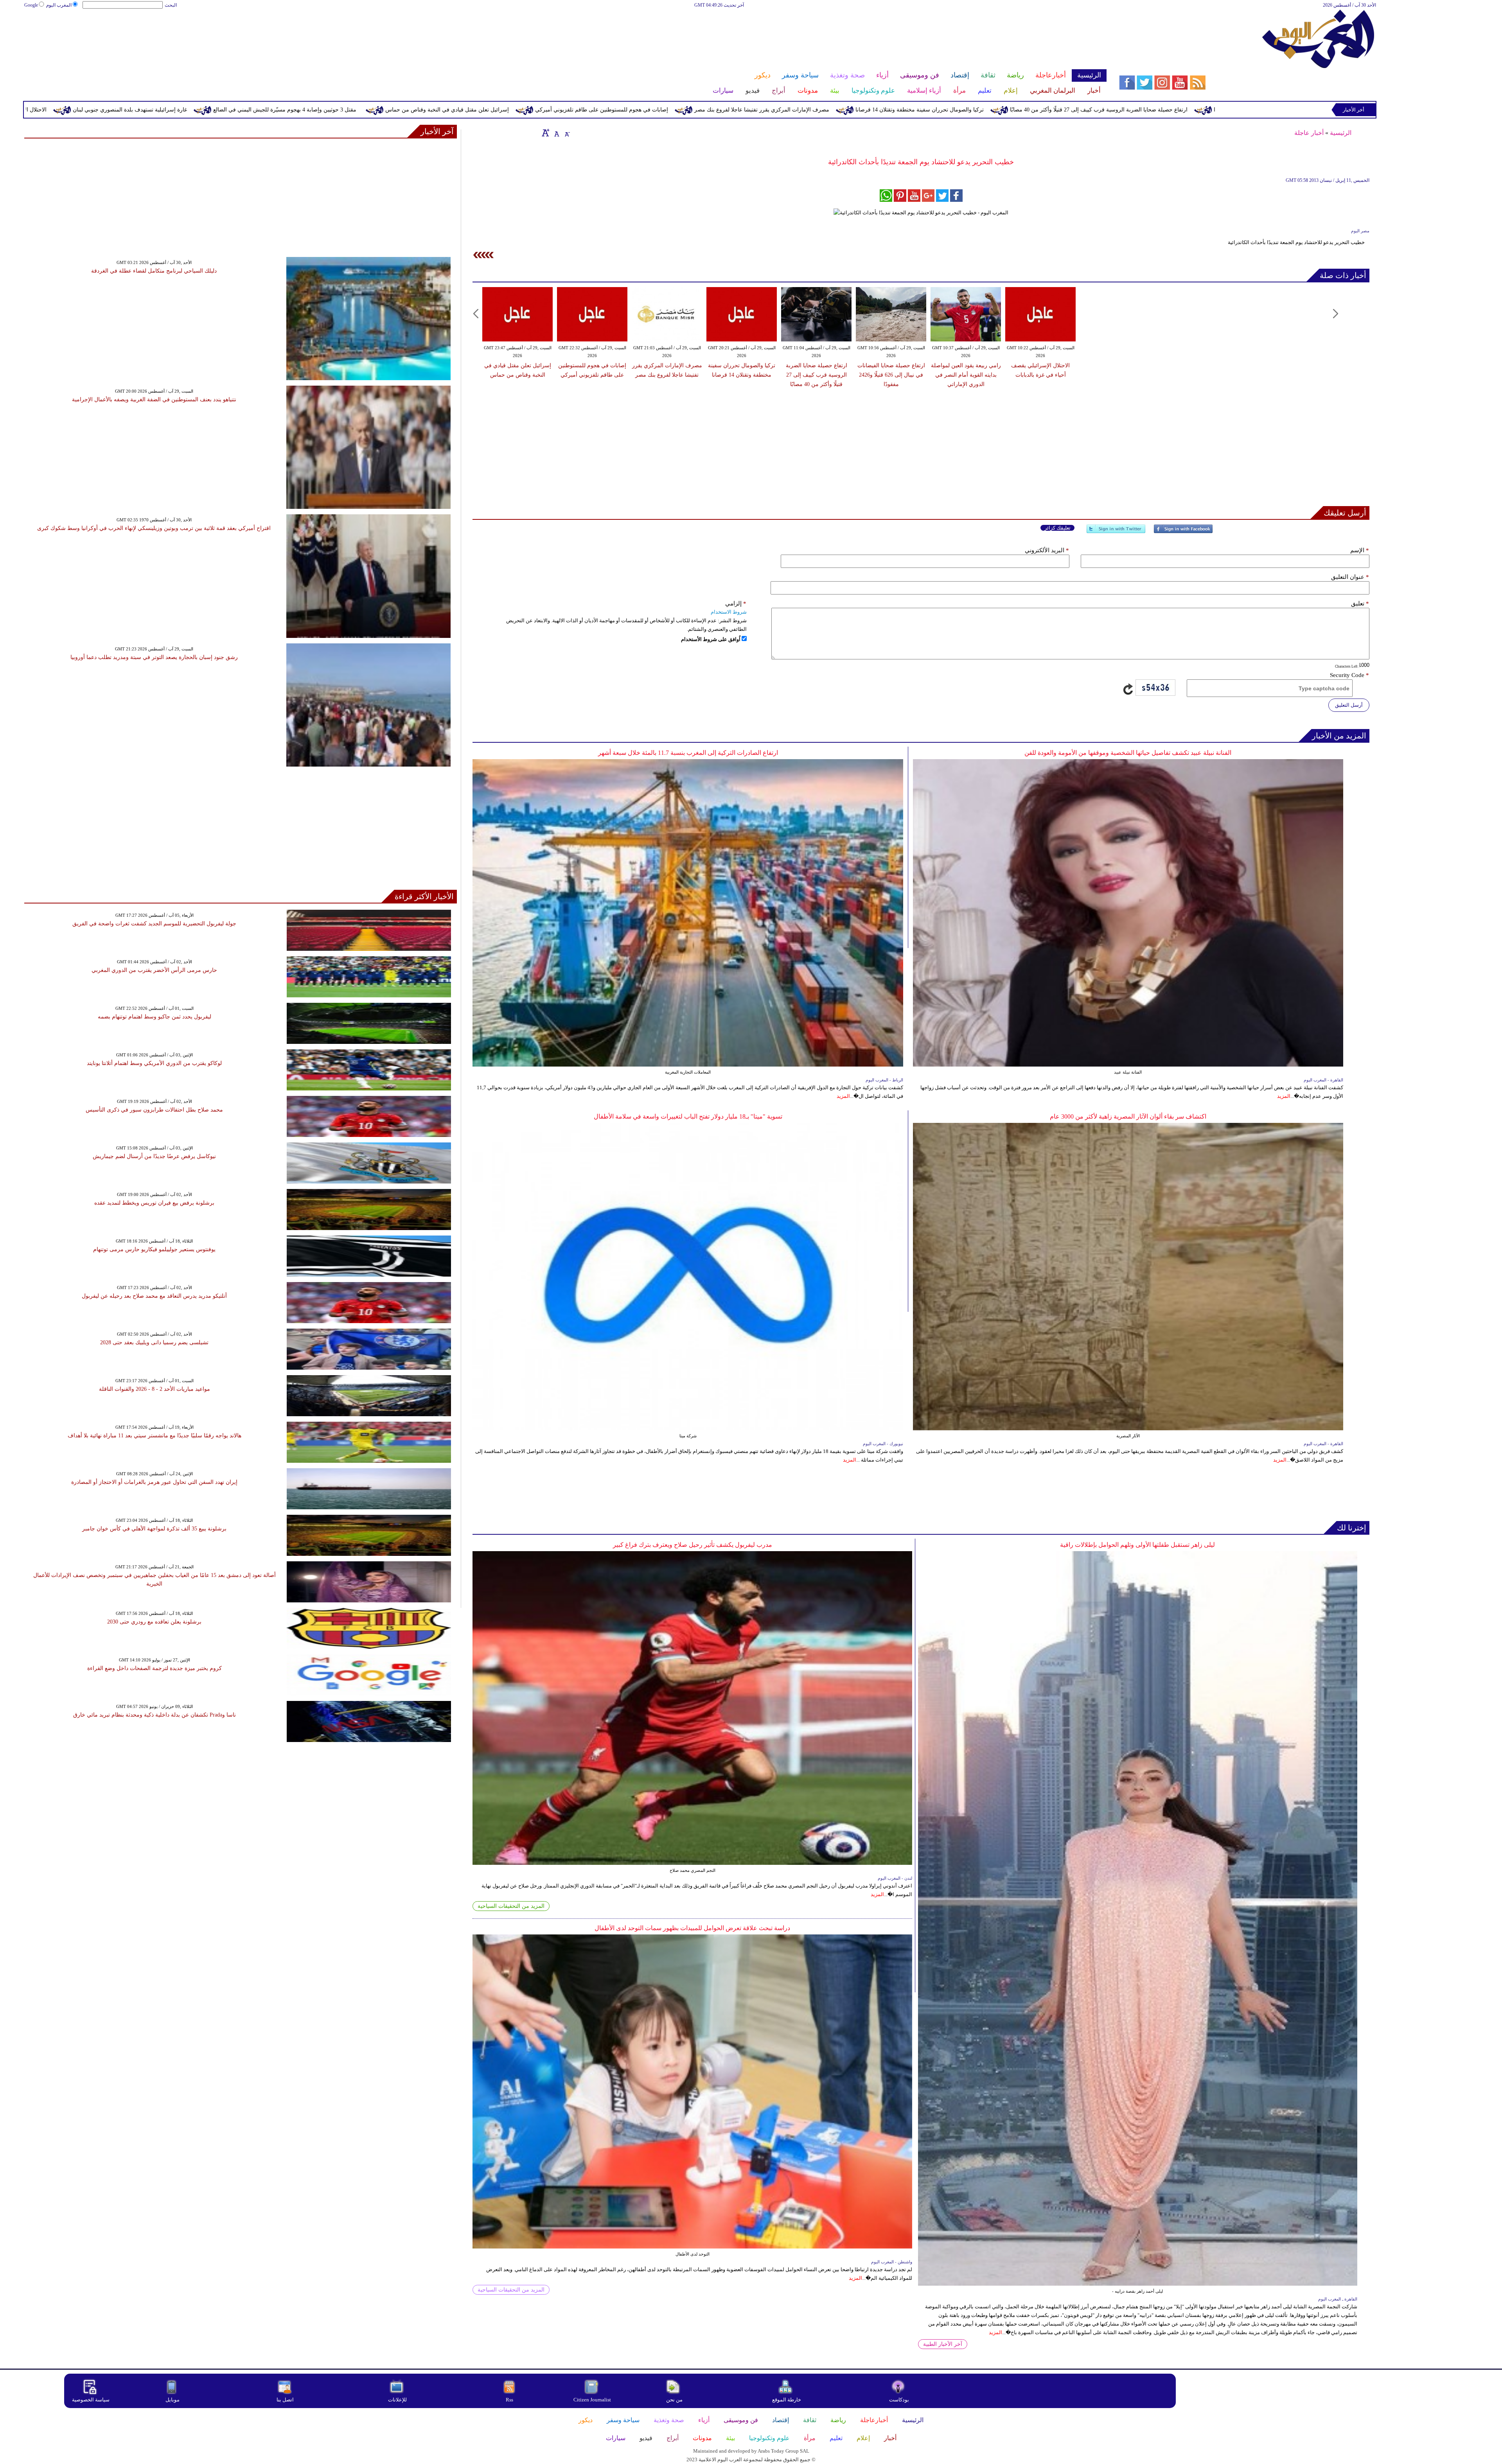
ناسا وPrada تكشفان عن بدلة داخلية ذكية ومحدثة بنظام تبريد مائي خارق (155, 1715)
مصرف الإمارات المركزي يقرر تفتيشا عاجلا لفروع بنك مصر (1136, 110)
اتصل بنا (285, 2400)
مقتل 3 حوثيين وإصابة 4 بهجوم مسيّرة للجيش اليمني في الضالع (659, 110)
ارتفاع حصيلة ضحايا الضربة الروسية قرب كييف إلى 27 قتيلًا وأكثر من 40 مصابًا (817, 375)
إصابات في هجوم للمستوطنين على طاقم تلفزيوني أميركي (976, 110)
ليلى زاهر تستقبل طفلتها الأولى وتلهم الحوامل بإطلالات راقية (1137, 1545)
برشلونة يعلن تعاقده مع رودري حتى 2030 (154, 1622)
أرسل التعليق (1349, 705)
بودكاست (899, 2400)
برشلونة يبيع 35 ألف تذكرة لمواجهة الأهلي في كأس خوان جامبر (154, 1529)
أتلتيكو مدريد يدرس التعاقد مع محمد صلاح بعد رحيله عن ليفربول (154, 1296)
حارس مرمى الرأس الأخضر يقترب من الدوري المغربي (154, 970)
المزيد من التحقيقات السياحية (511, 1906)
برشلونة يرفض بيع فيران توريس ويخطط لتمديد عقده (154, 1203)
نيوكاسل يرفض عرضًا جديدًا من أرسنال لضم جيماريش (154, 1156)
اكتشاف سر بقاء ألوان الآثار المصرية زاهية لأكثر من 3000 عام (1128, 1116)
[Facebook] (1183, 532)
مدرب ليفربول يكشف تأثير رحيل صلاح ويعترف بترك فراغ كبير (693, 1545)
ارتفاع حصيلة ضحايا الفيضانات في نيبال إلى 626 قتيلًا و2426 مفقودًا (891, 375)
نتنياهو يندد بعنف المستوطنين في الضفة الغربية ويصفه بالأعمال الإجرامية (154, 400)
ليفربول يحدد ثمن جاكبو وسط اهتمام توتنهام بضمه (155, 1017)
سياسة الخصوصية (91, 2400)
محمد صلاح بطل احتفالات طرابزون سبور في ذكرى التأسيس (154, 1110)
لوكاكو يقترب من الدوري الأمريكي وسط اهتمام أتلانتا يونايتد (154, 1063)
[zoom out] (567, 133)
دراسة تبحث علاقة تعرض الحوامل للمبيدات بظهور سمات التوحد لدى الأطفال (692, 1928)
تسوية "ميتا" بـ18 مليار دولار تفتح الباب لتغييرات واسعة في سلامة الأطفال (688, 1116)
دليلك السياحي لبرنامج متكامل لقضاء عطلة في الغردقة (154, 271)
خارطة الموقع (787, 2400)
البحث (171, 5)
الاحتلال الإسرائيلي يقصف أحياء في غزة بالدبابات (366, 110)
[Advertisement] (565, 34)
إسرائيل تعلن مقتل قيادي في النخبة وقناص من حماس (822, 110)
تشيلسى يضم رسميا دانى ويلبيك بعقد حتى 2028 (154, 1342)
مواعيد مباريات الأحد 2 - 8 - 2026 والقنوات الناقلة (155, 1389)
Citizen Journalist (592, 2400)
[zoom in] (546, 133)
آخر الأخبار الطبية (943, 2344)
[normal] (556, 133)
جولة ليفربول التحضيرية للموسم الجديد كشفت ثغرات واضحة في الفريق (154, 924)
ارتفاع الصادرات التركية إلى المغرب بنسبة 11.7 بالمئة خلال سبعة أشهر (688, 753)
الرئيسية (1341, 133)
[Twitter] (1116, 532)
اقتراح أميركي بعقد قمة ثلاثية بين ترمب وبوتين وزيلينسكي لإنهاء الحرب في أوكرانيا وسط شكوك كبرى (154, 528)
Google (31, 5)
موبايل (173, 2400)
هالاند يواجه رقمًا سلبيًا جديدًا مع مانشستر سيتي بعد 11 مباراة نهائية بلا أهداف (155, 1436)
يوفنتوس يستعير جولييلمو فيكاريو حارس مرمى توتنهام (154, 1249)
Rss (510, 2400)
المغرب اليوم (59, 5)
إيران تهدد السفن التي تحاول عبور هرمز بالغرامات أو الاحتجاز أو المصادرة (154, 1482)
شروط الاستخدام (729, 612)
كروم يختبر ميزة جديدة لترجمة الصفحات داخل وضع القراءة (155, 1668)
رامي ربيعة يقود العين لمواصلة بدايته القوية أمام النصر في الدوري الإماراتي (199, 110)
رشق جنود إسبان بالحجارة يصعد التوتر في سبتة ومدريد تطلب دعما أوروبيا (154, 657)
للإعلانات (397, 2400)
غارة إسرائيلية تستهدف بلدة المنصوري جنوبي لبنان (505, 110)
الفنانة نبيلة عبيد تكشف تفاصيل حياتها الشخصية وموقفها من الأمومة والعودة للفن (1128, 753)
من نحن (674, 2400)
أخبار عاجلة (1309, 133)
